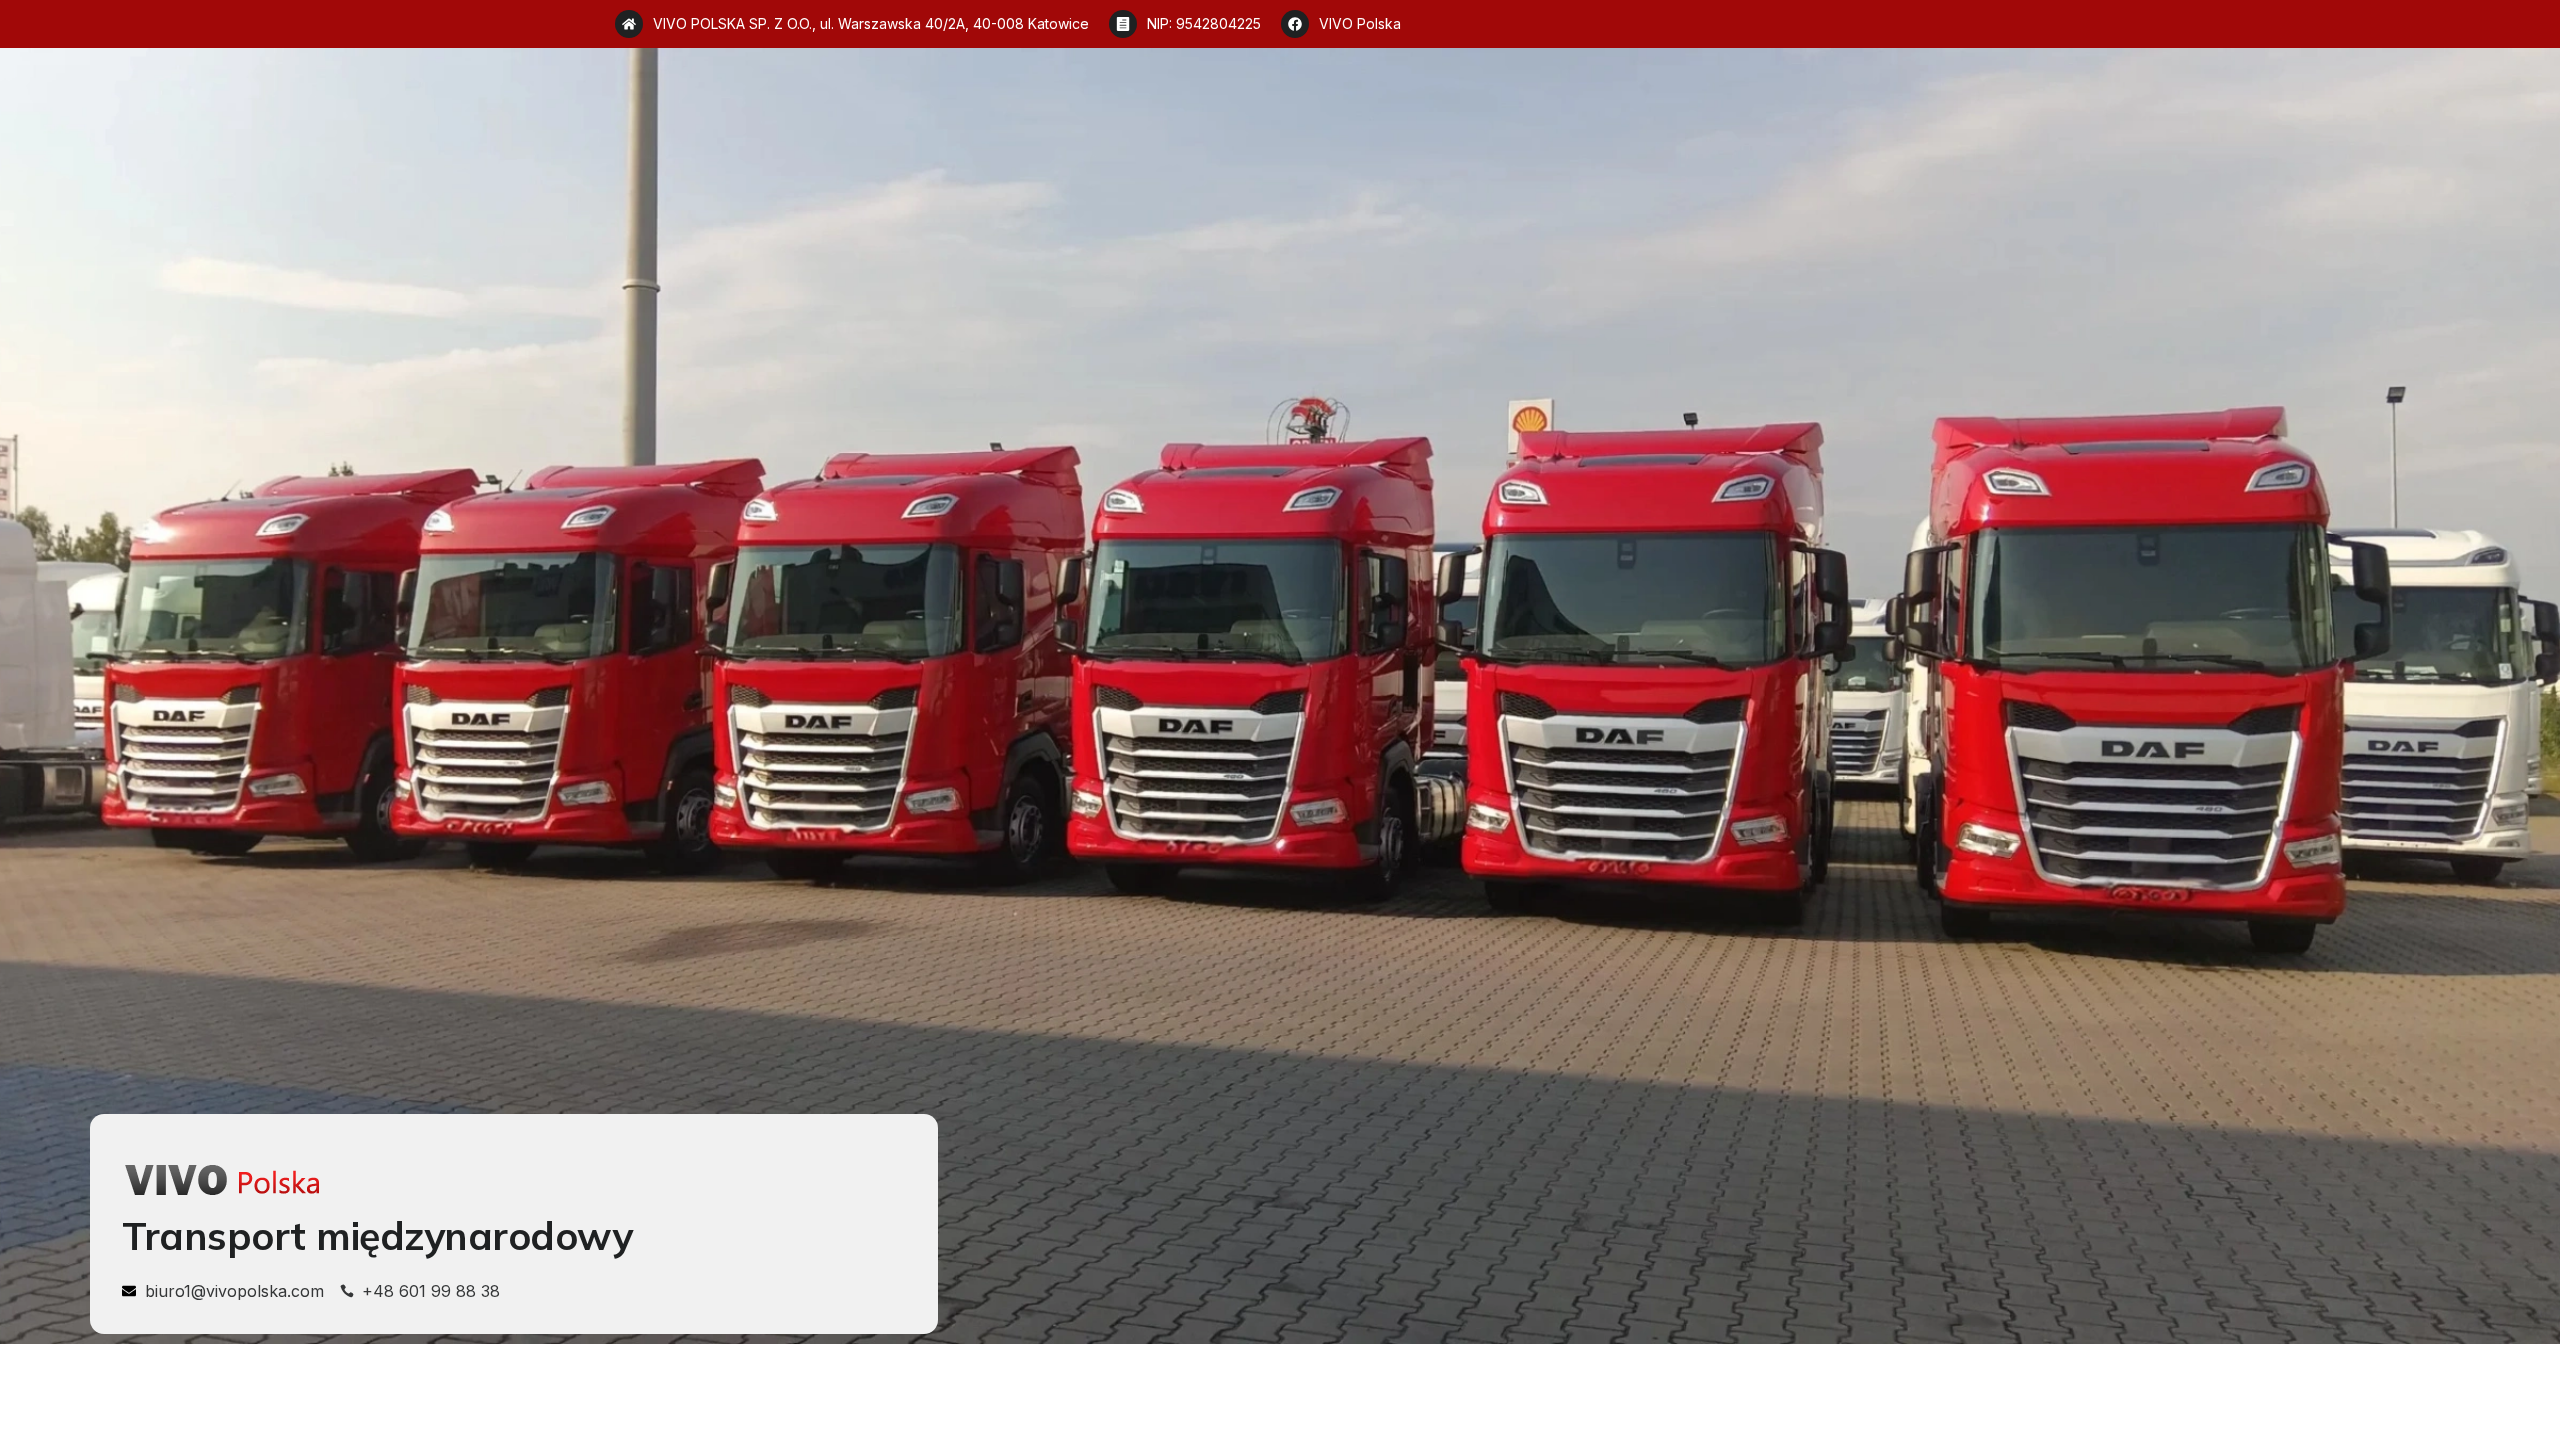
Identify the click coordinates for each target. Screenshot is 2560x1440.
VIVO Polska (1360, 23)
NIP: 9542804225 (1204, 23)
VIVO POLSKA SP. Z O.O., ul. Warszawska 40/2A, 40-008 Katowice (871, 23)
